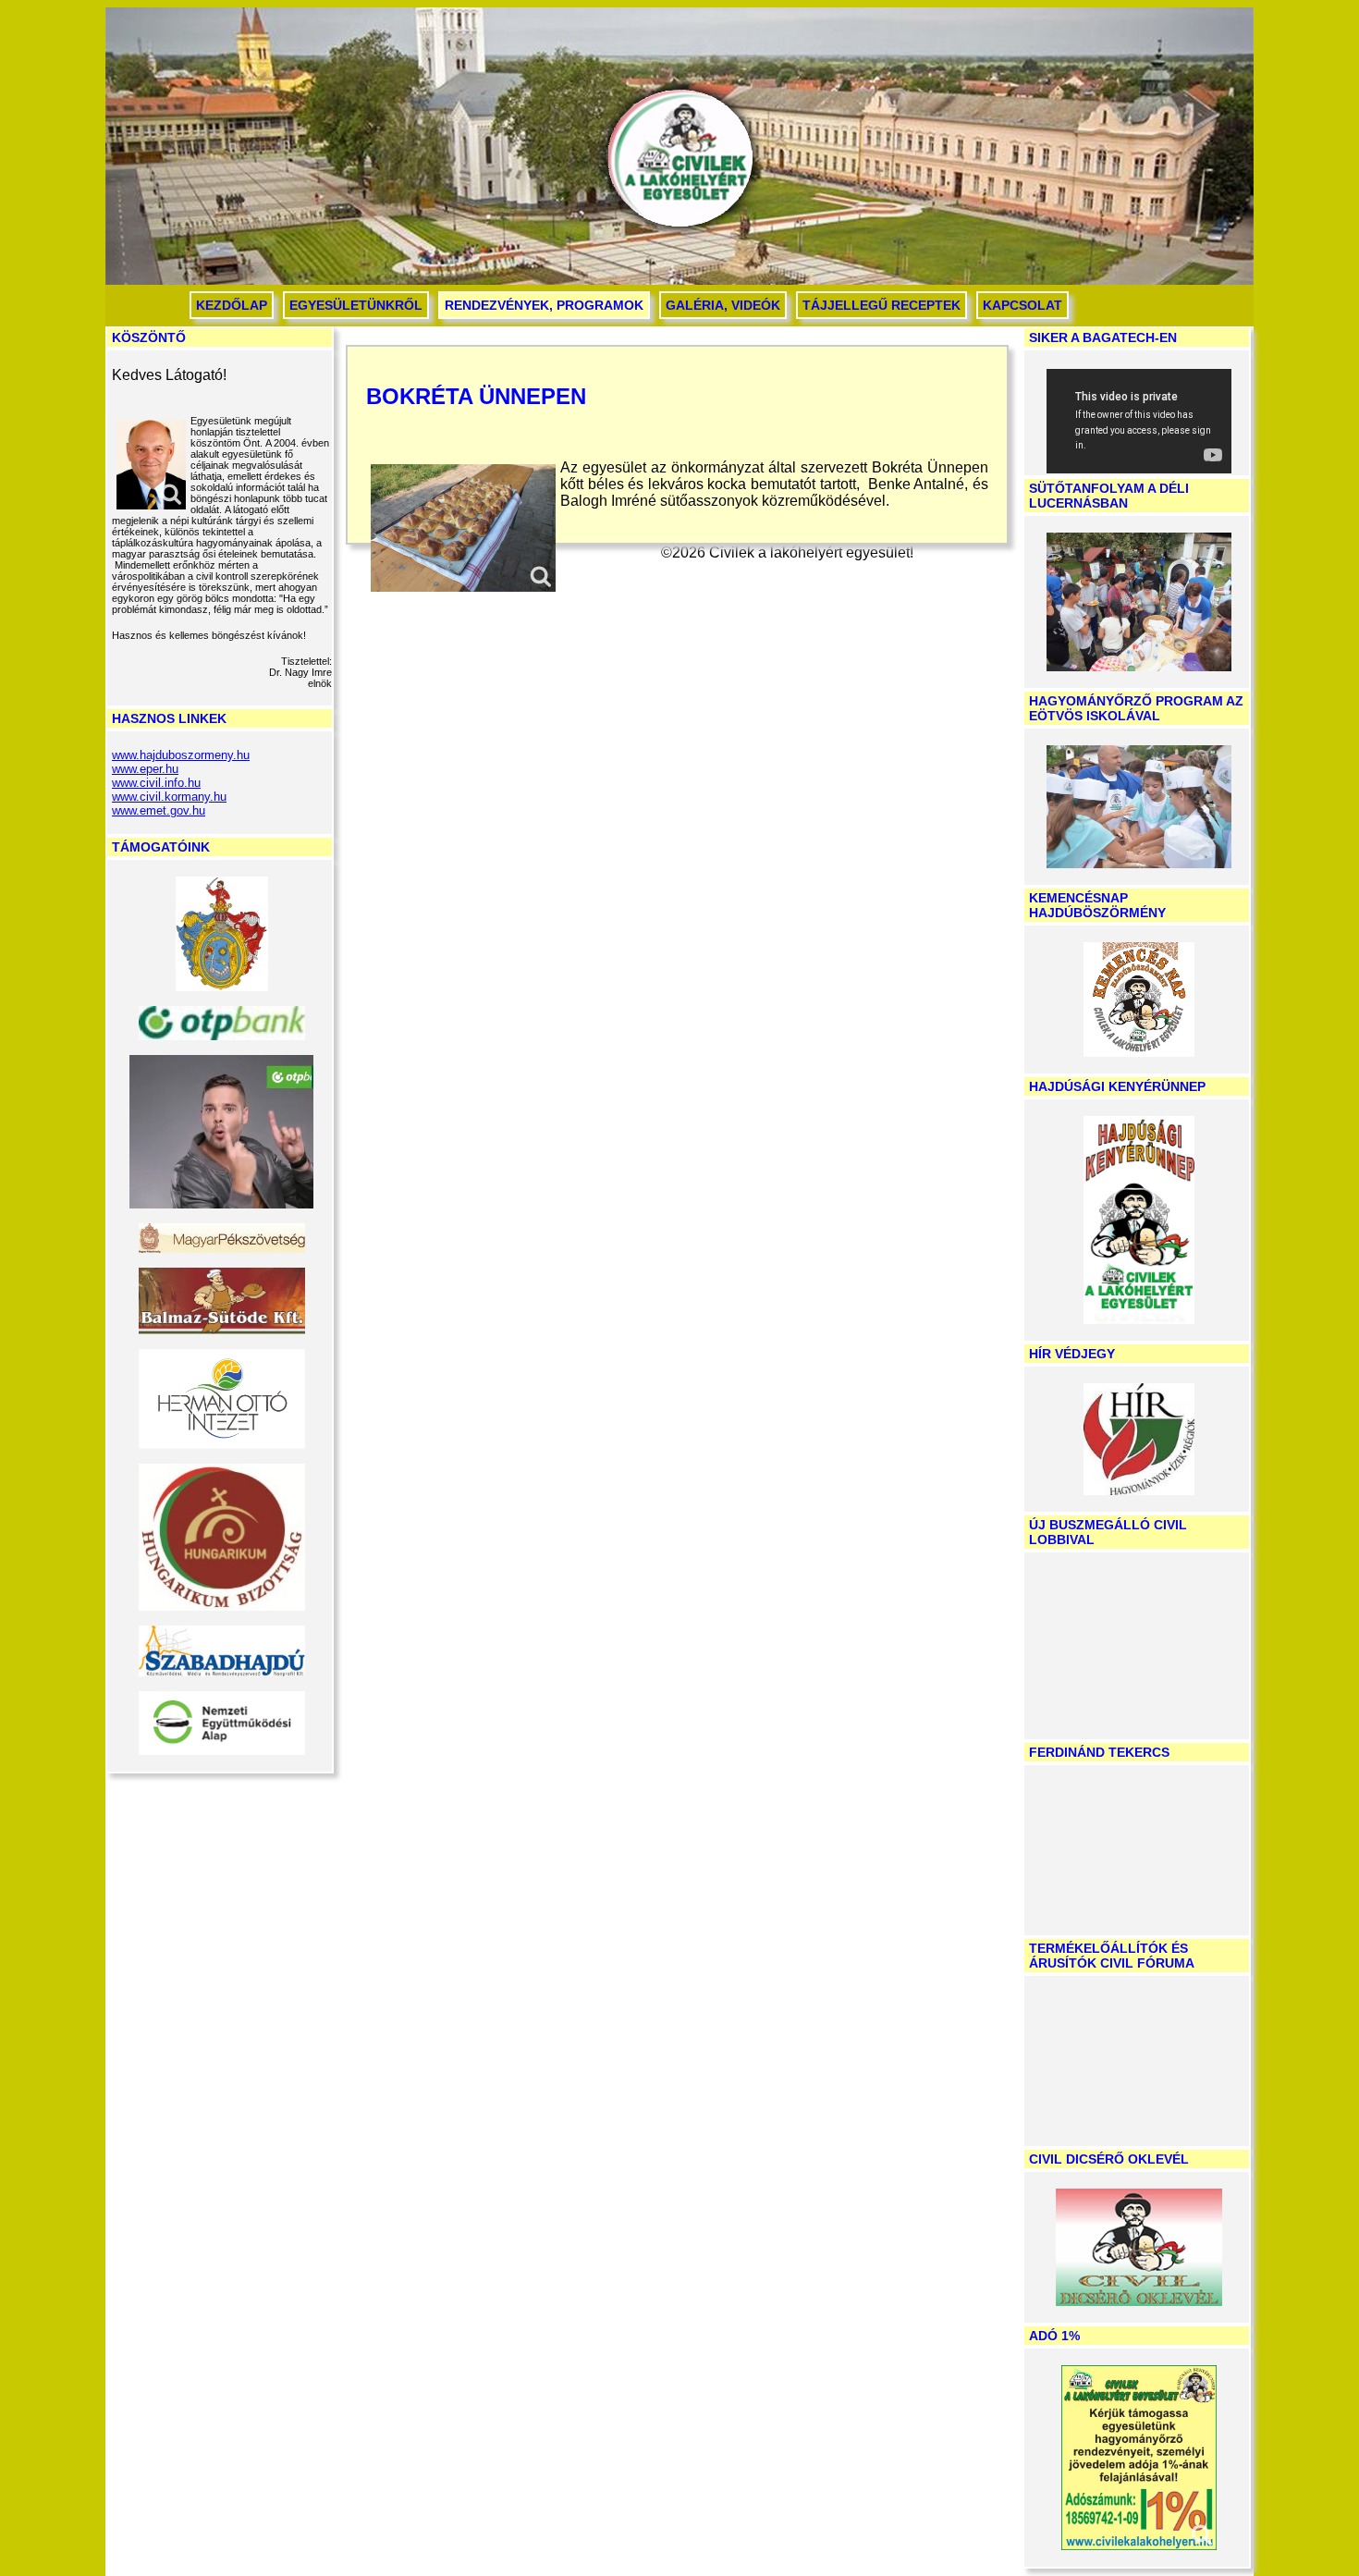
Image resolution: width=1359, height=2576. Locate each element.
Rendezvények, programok (544, 305)
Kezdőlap (232, 305)
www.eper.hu (145, 769)
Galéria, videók (723, 305)
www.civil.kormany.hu (169, 797)
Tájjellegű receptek (882, 305)
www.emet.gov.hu (159, 810)
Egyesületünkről (356, 305)
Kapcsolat (1022, 305)
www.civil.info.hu (156, 783)
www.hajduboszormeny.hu (181, 755)
